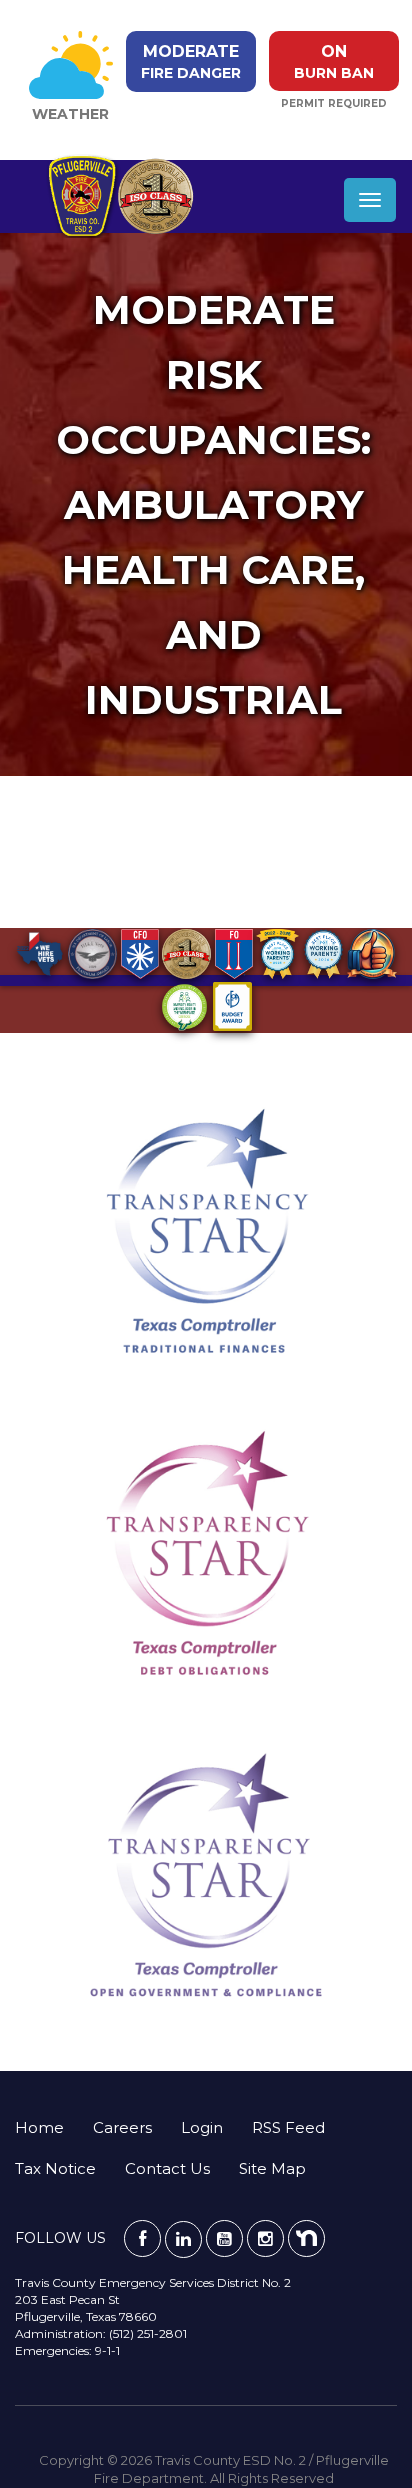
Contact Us (167, 2168)
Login (202, 2127)
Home (39, 2127)
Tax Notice (55, 2168)
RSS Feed (288, 2127)
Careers (122, 2127)
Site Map (272, 2168)
